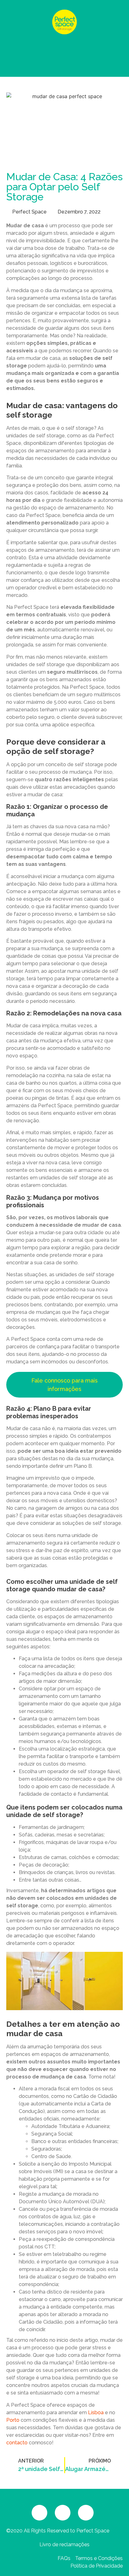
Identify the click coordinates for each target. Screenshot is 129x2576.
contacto (17, 2443)
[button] (64, 56)
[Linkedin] (86, 2513)
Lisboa (96, 2413)
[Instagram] (63, 2513)
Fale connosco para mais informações (64, 1385)
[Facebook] (39, 2513)
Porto (13, 2420)
